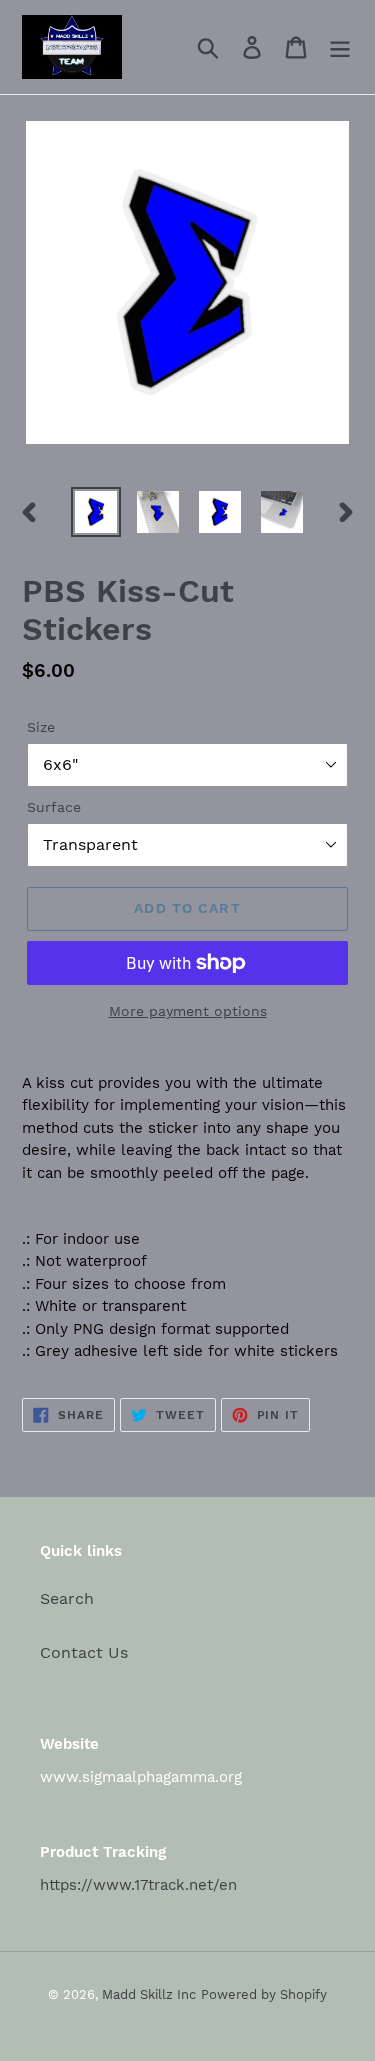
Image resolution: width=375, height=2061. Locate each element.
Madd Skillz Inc (149, 1994)
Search (67, 1598)
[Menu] (340, 47)
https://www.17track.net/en (138, 1885)
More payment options (188, 1011)
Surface (54, 807)
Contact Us (84, 1652)
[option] (96, 512)
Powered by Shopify (264, 1994)
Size (41, 727)
